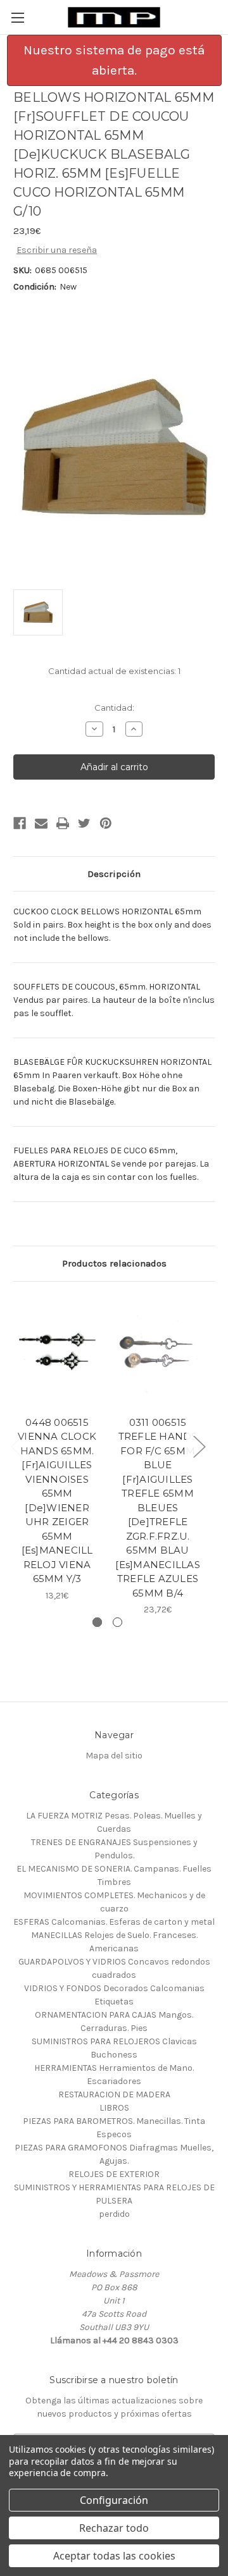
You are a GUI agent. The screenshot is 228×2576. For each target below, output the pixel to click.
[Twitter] (84, 823)
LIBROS (114, 2108)
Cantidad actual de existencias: (114, 671)
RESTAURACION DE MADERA (114, 2095)
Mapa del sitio (114, 1756)
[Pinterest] (106, 823)
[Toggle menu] (17, 17)
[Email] (41, 823)
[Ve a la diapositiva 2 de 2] (117, 1622)
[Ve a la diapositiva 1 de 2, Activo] (97, 1622)
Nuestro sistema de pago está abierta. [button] (114, 60)
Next (199, 1446)
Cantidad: (114, 708)
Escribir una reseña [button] (57, 250)
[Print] (63, 823)
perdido (114, 2214)
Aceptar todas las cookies (114, 2556)
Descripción (114, 874)
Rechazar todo (114, 2528)
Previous (16, 1446)
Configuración (114, 2500)
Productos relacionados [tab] (114, 1263)
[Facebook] (20, 823)
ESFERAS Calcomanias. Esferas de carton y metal (114, 1922)
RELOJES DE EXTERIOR (114, 2174)
